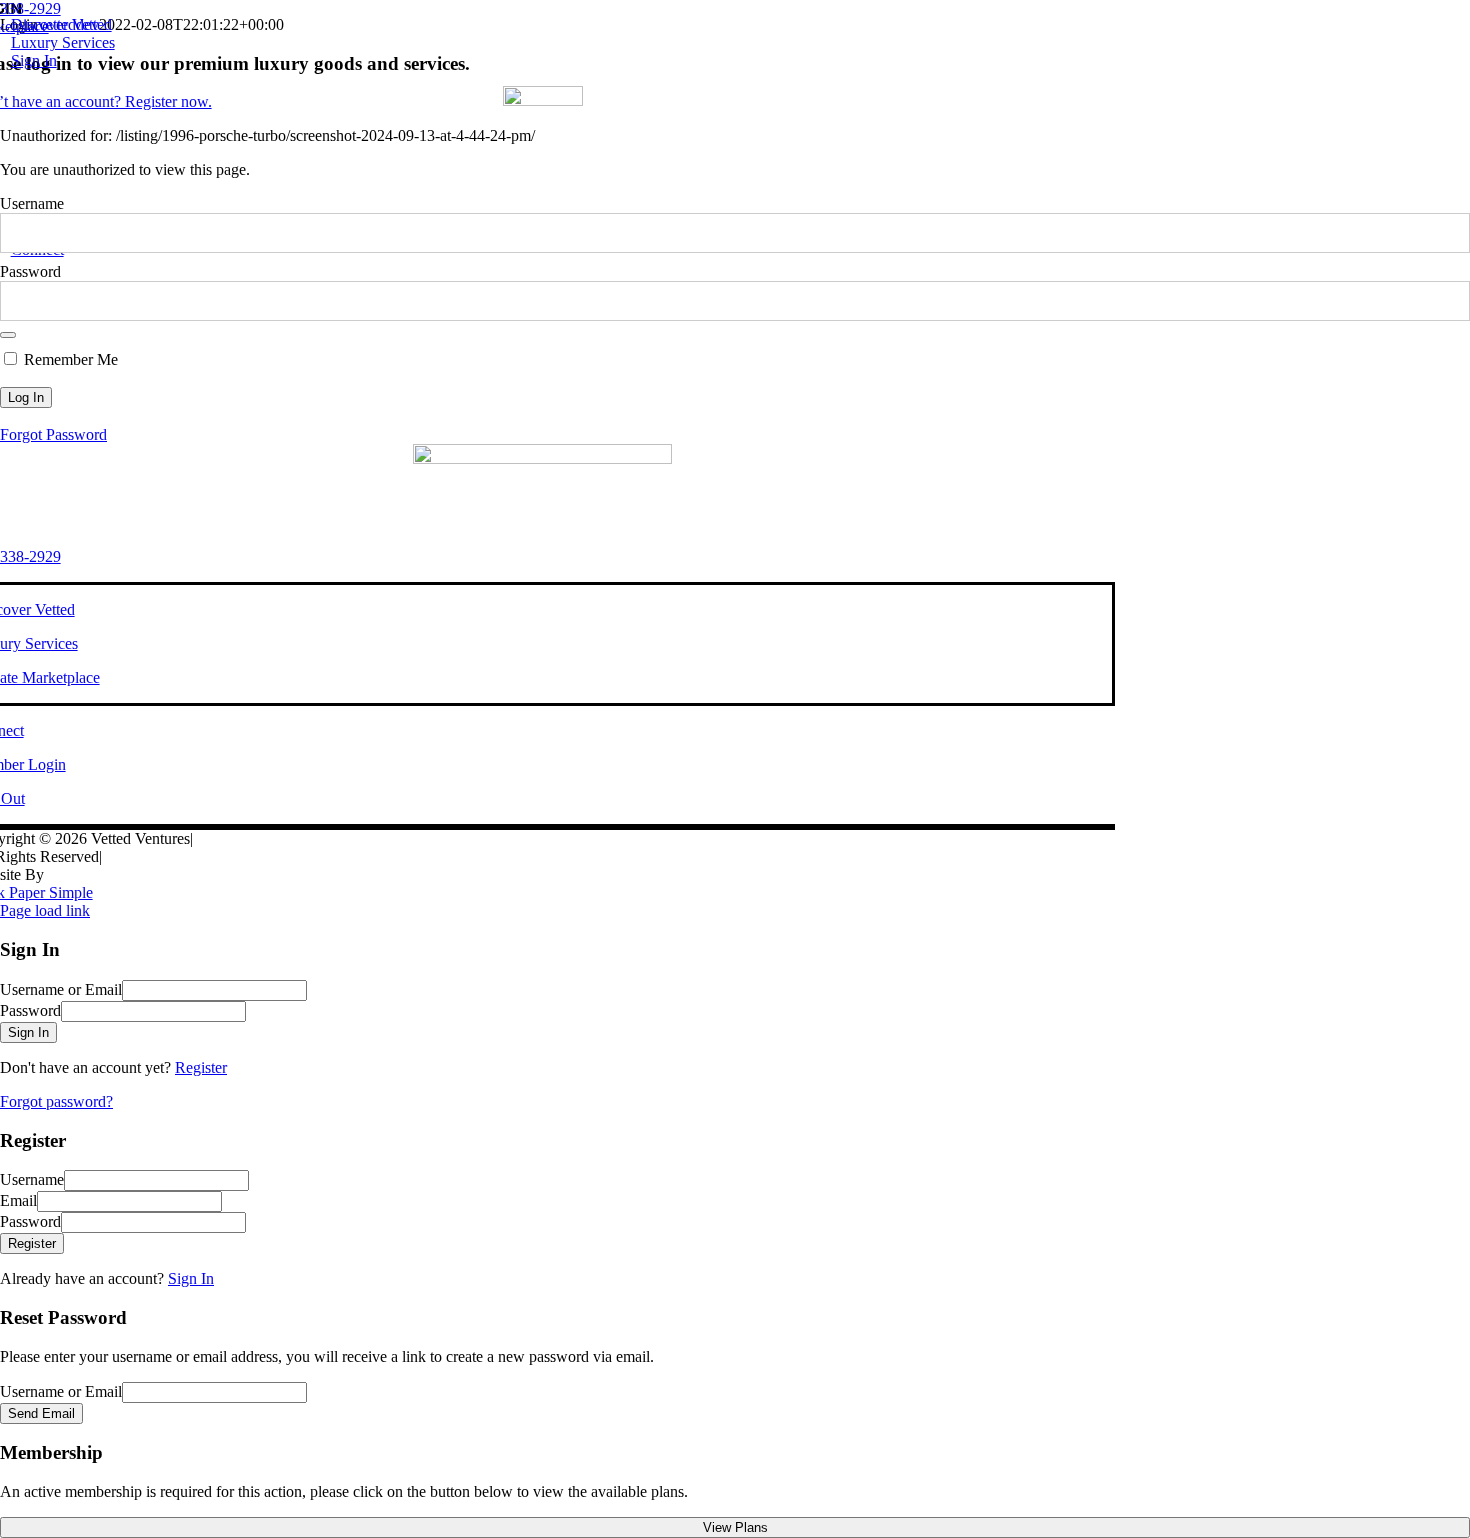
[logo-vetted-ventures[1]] (543, 100)
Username (32, 203)
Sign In (191, 1278)
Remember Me (69, 359)
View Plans (735, 1527)
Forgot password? (56, 1101)
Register (201, 1067)
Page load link (45, 910)
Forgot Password (53, 434)
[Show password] (8, 335)
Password (30, 271)
